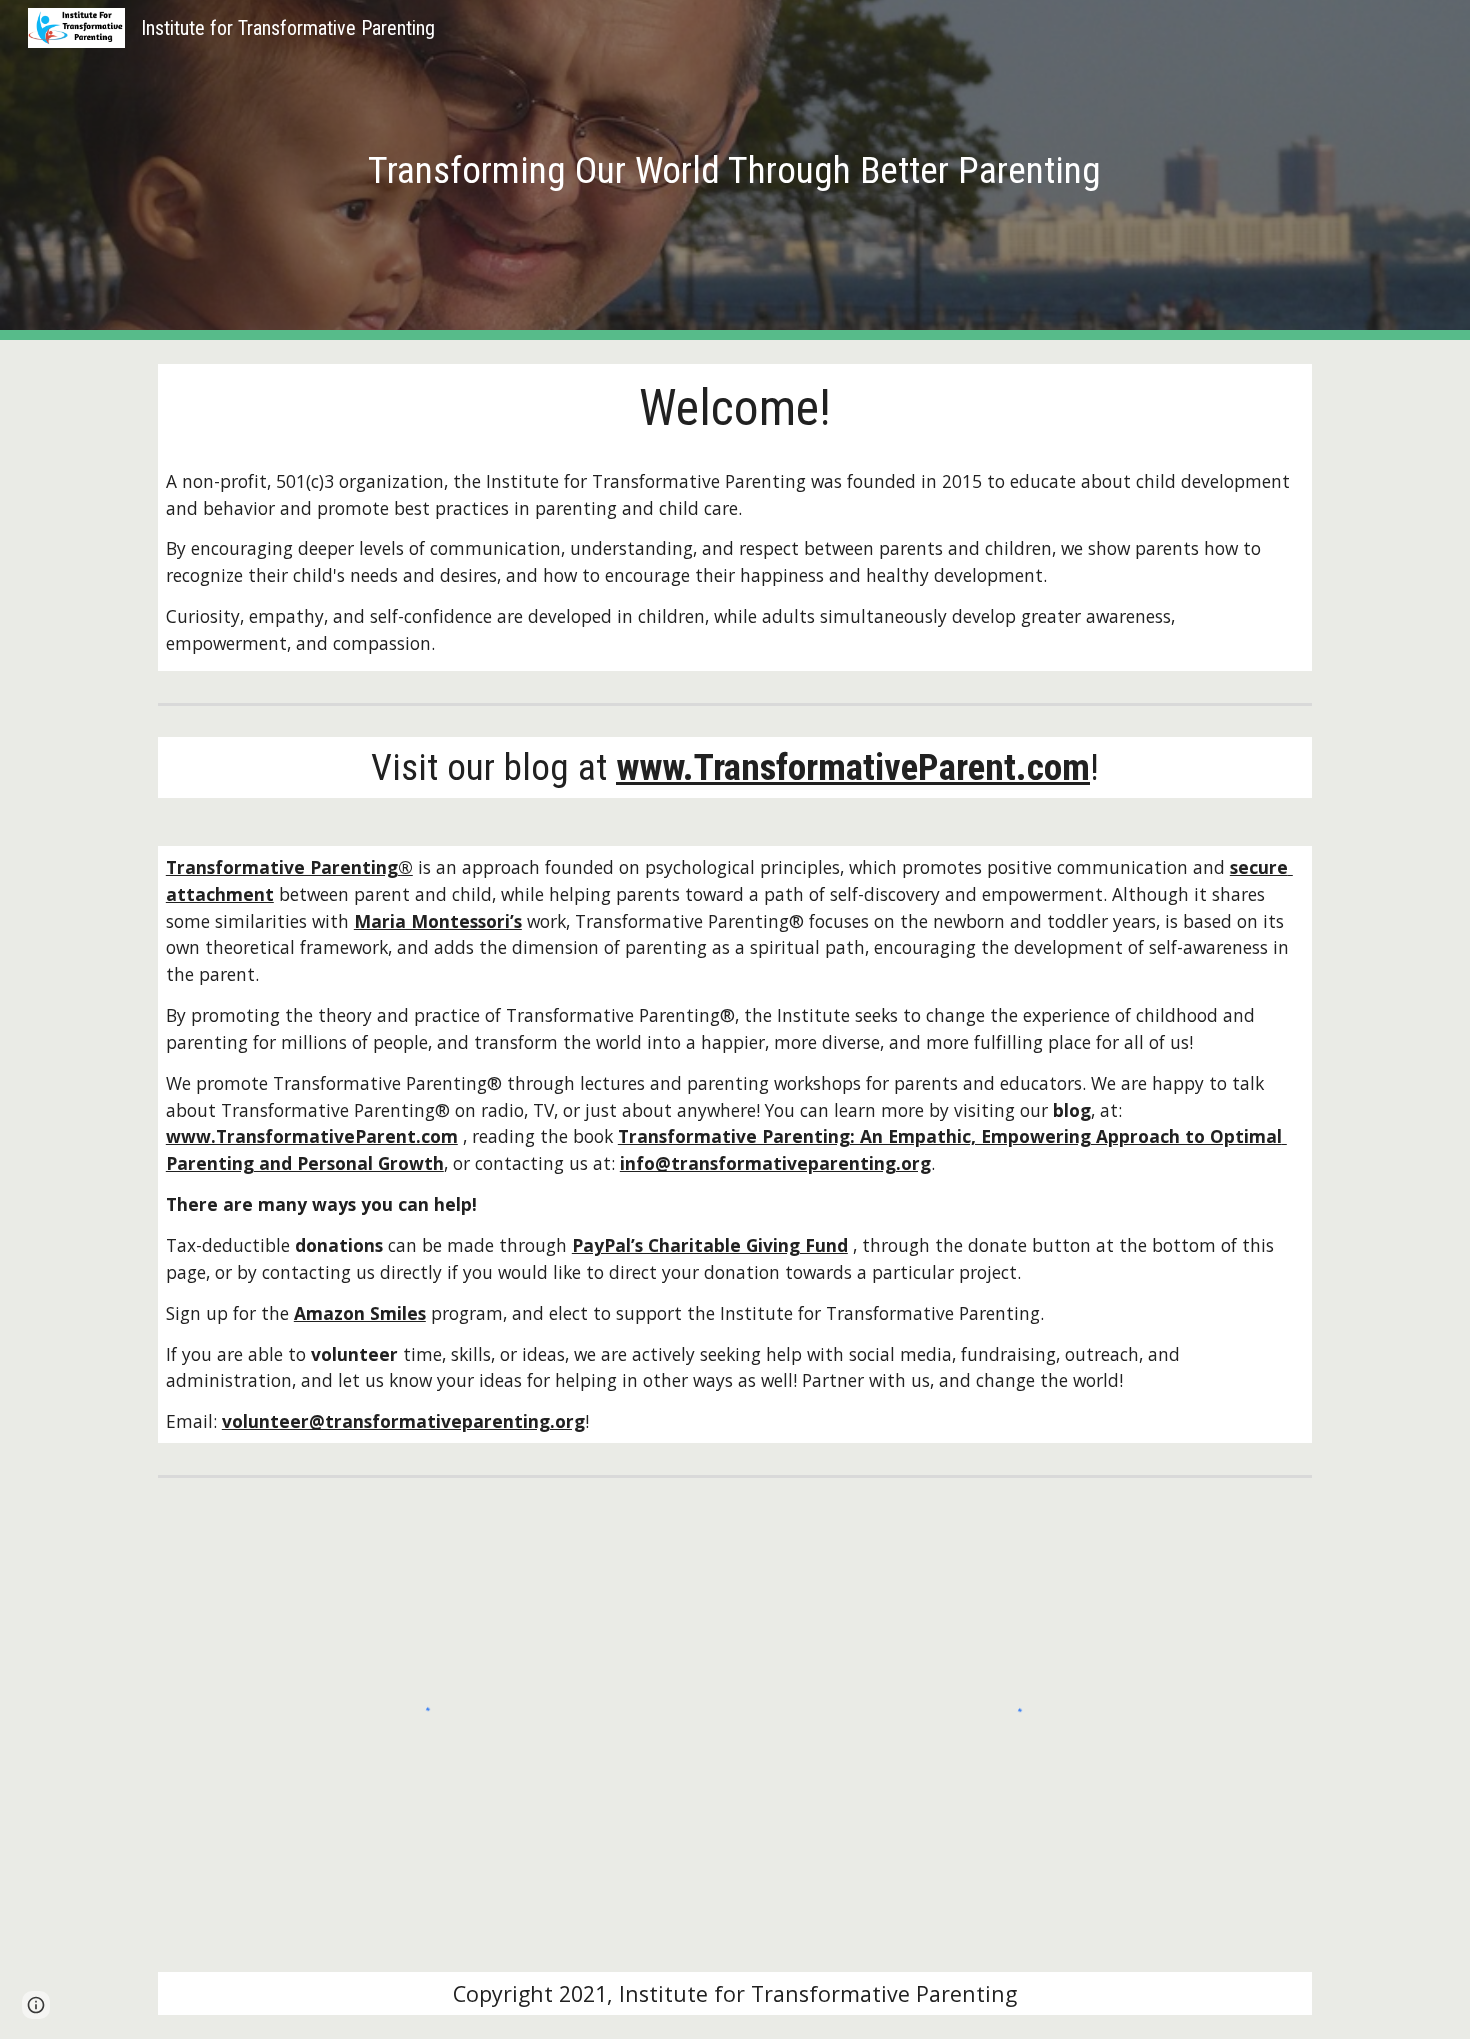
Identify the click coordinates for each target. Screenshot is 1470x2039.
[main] (735, 170)
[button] (36, 2005)
